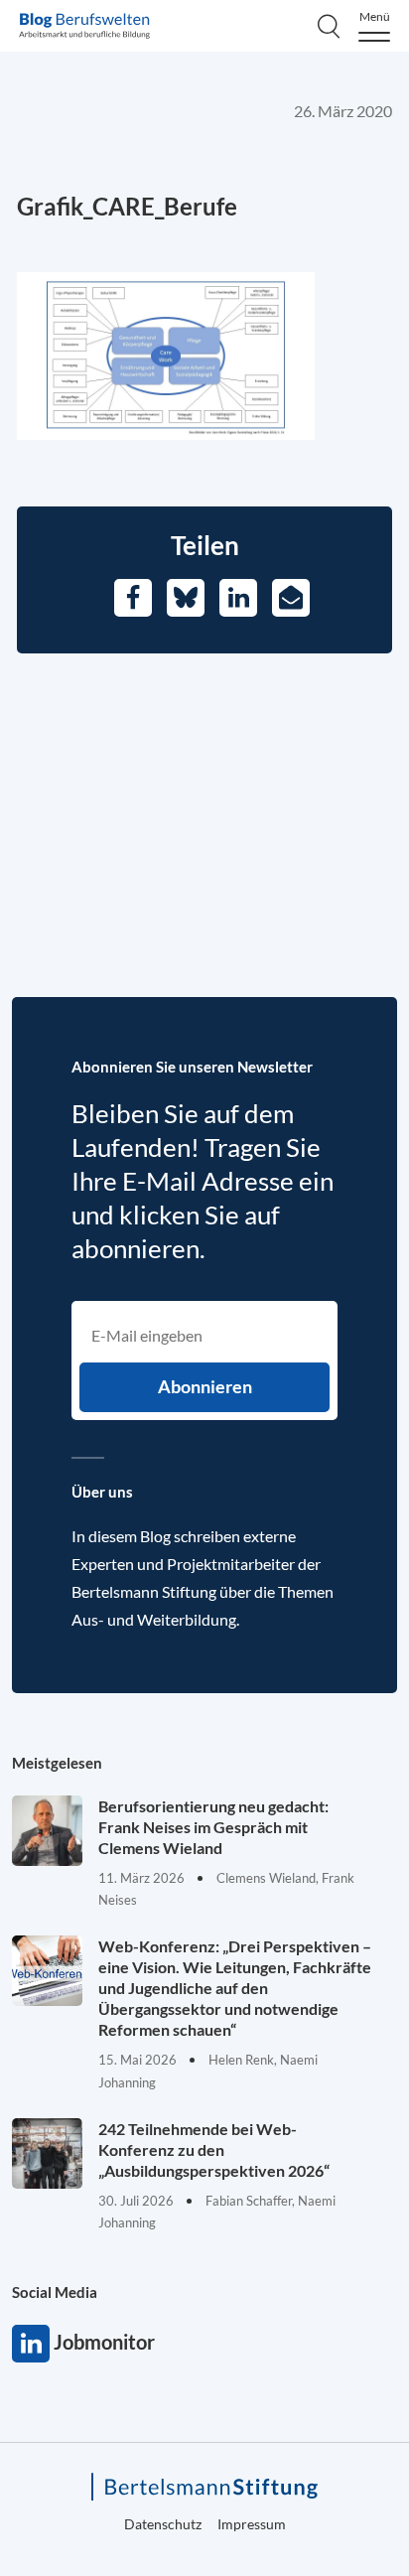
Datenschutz (163, 2524)
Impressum (252, 2524)
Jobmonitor (31, 2344)
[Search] (329, 26)
